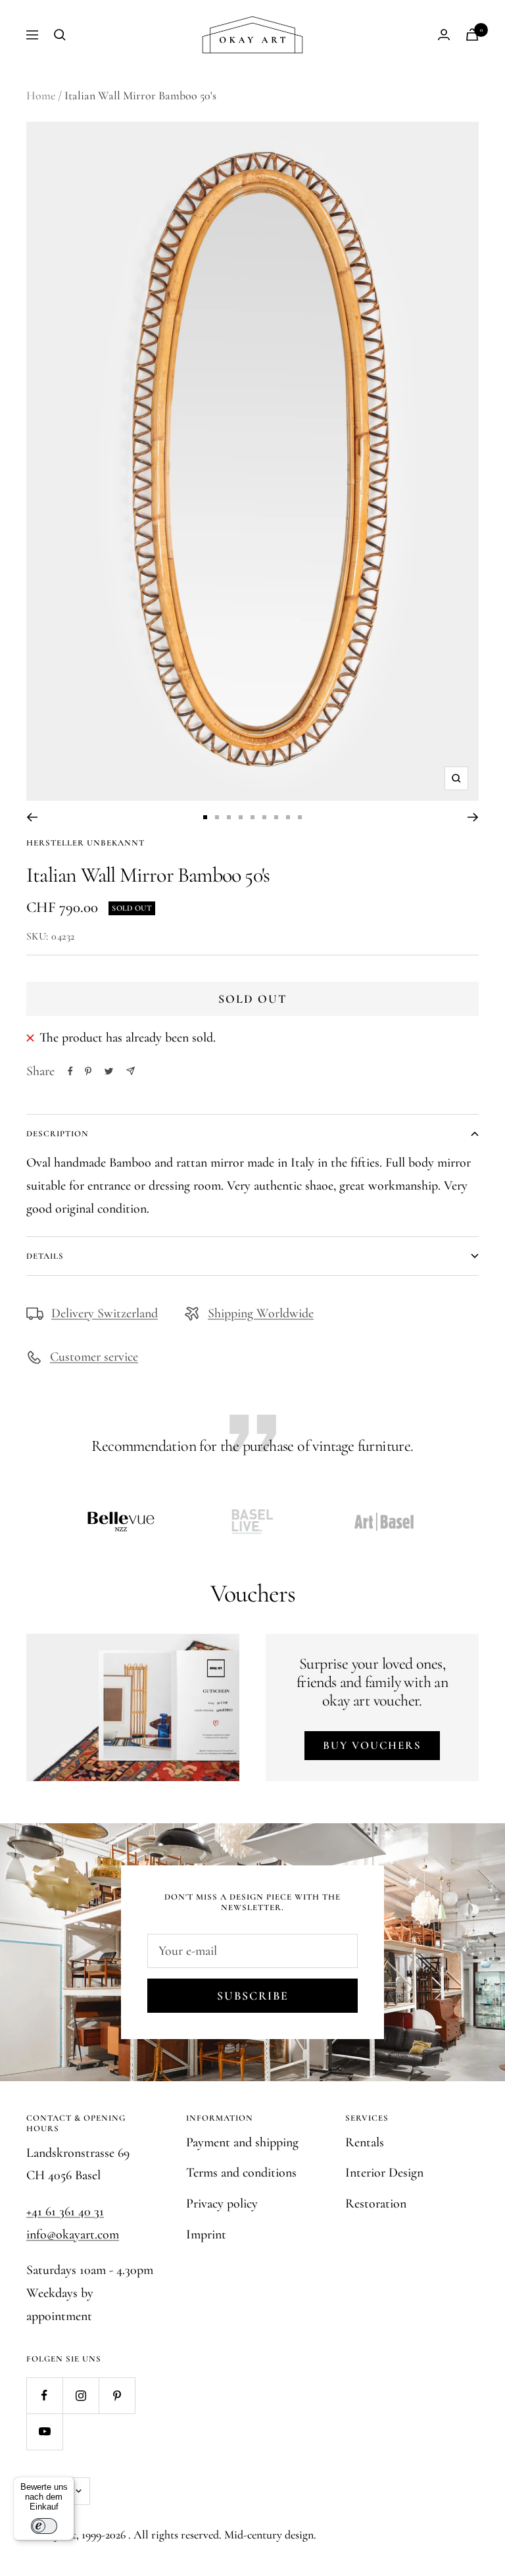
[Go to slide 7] (276, 817)
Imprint (206, 2235)
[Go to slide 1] (205, 817)
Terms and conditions (241, 2173)
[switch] (44, 2526)
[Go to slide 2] (217, 817)
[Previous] (32, 817)
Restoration (376, 2204)
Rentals (365, 2142)
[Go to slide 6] (264, 817)
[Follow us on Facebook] (44, 2395)
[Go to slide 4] (241, 817)
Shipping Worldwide (261, 1313)
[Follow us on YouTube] (44, 2432)
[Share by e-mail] (131, 1071)
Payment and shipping (242, 2142)
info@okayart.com (73, 2235)
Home (41, 95)
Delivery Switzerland (105, 1313)
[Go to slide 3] (229, 817)
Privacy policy (222, 2204)
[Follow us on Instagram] (81, 2395)
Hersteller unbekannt (85, 843)
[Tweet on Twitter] (109, 1071)
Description (58, 1134)
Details (45, 1256)
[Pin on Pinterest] (88, 1071)
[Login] (444, 35)
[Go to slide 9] (300, 817)
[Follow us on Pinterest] (117, 2395)
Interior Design (384, 2173)
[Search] (60, 35)
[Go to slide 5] (252, 817)
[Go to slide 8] (288, 817)
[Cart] (472, 35)
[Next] (473, 817)
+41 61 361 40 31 (65, 2211)
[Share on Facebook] (70, 1071)
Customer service (94, 1357)
